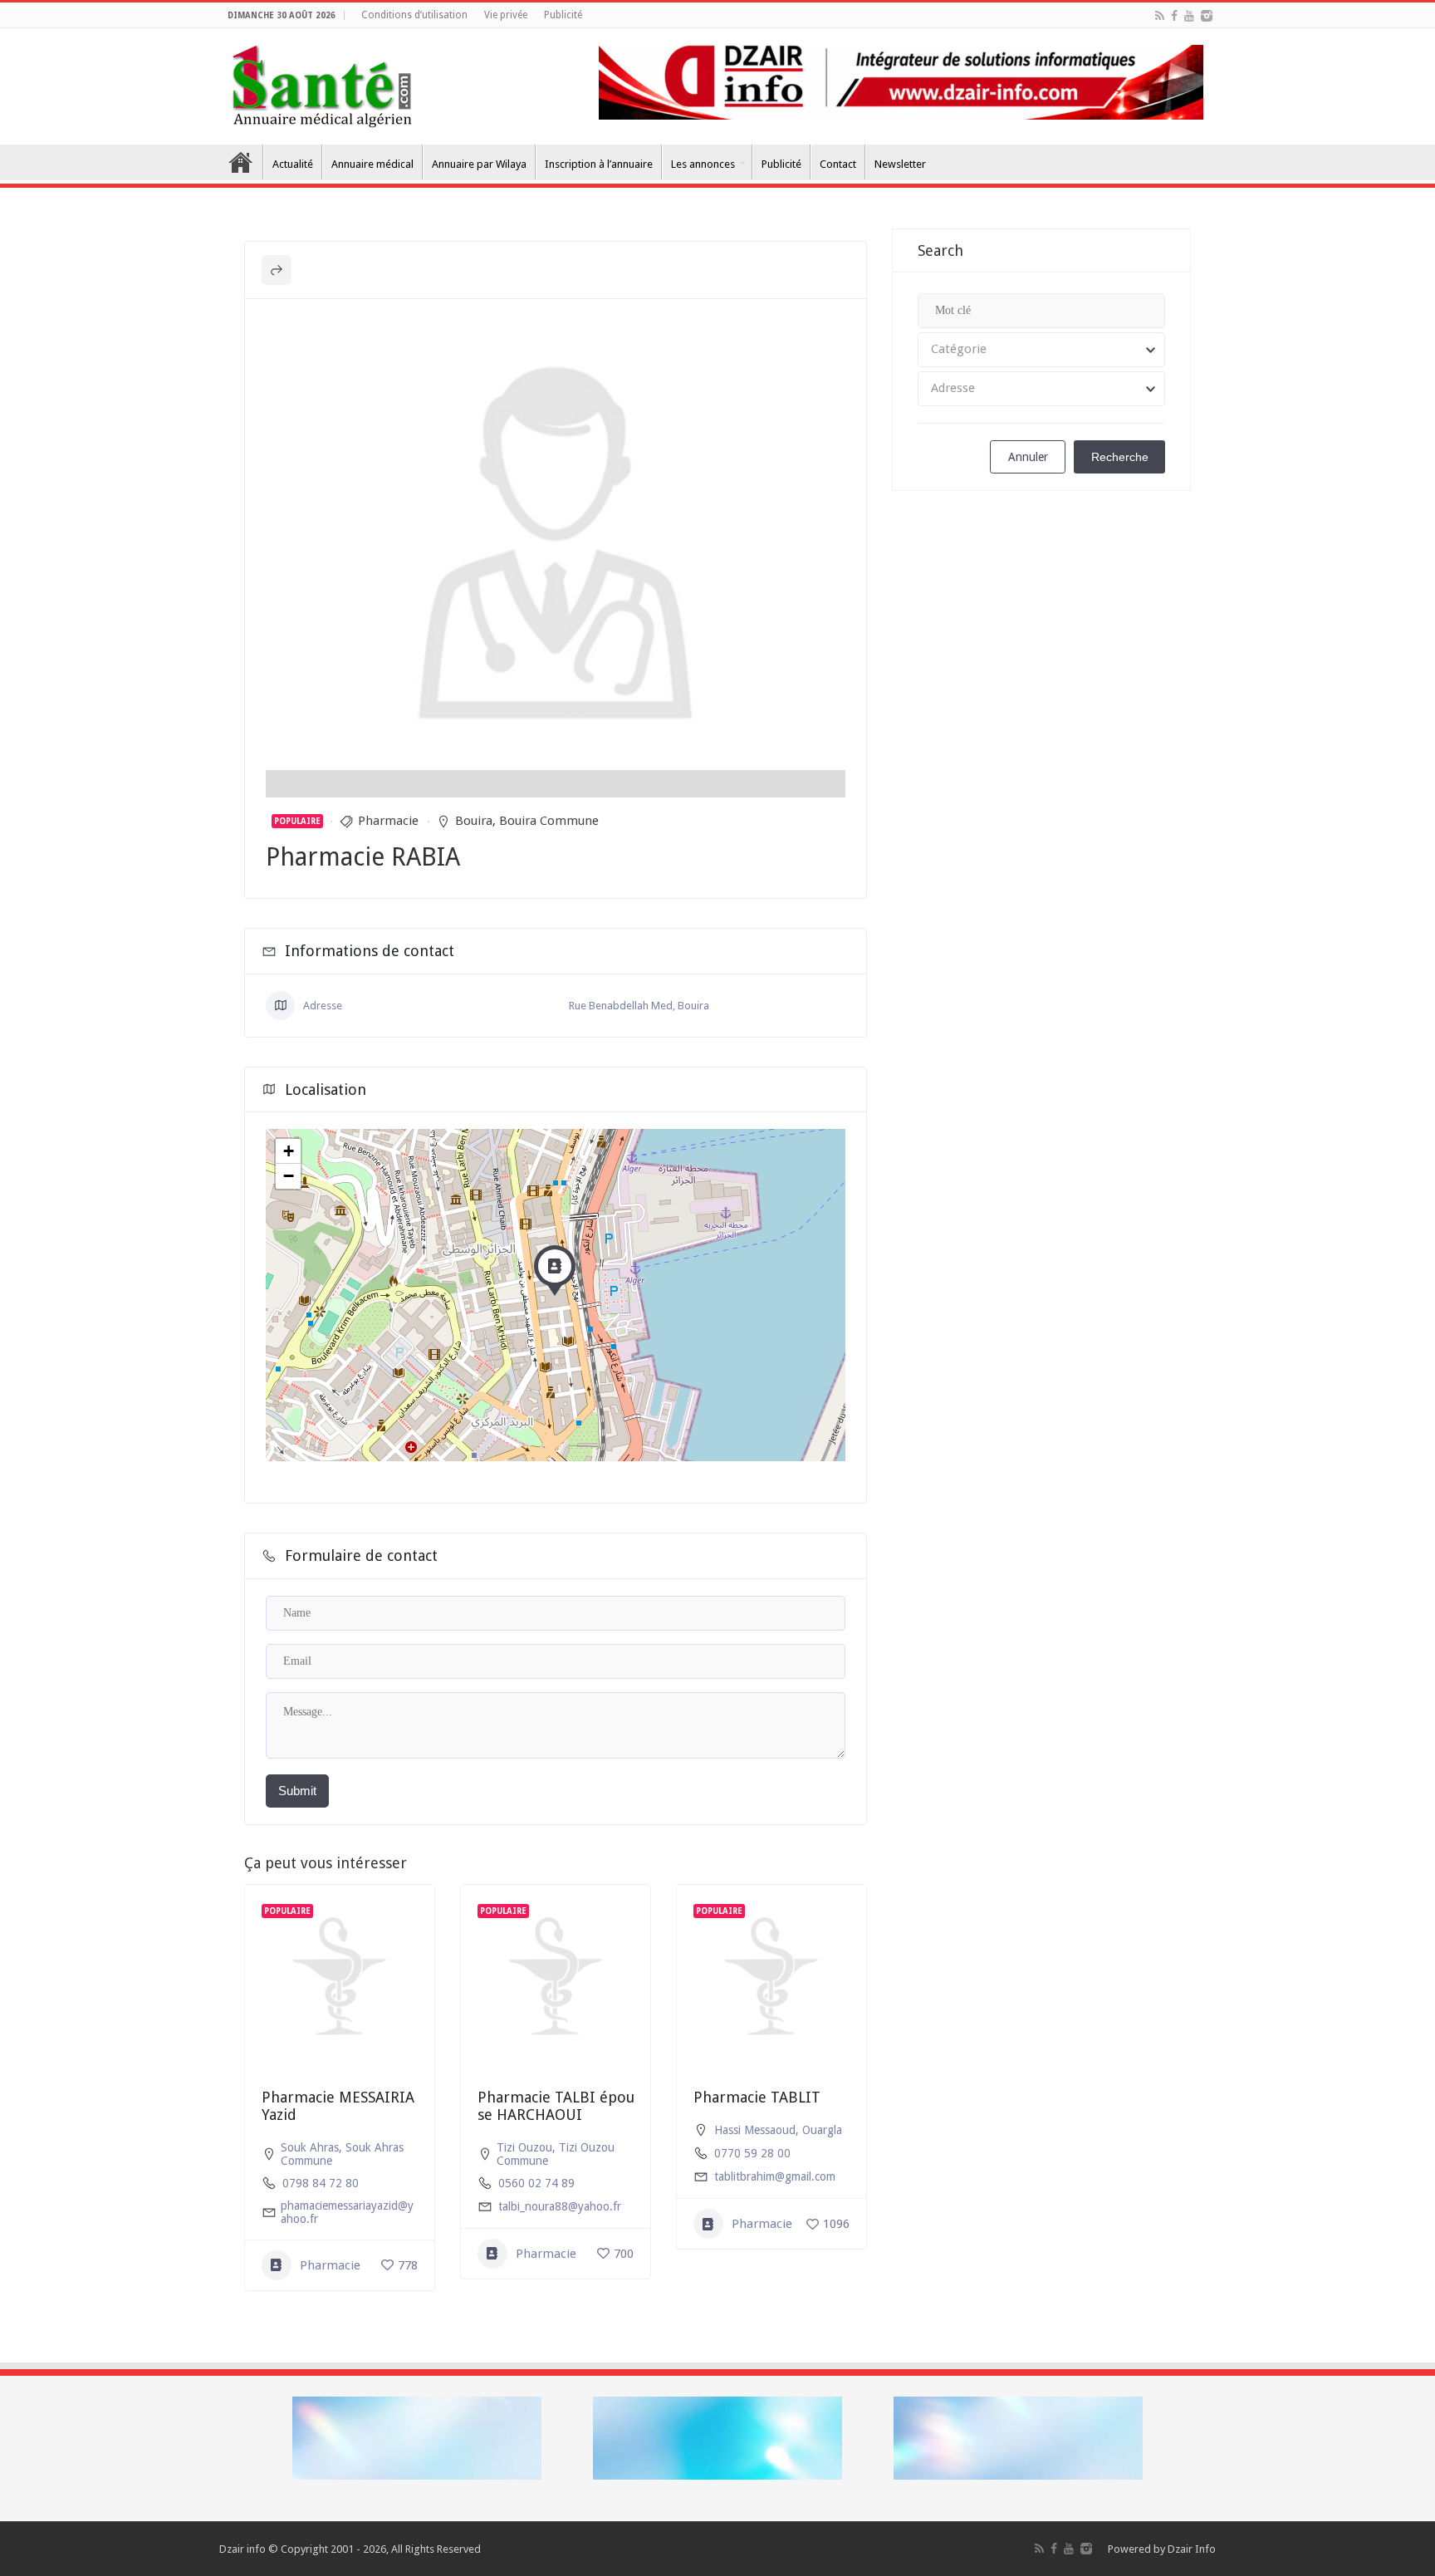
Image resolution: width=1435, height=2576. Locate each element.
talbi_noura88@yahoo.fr (560, 2206)
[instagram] (1207, 16)
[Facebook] (1174, 16)
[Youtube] (1189, 16)
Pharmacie (388, 821)
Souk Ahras (310, 2147)
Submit (297, 1791)
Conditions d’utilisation (414, 15)
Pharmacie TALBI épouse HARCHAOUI (556, 2106)
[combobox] (1041, 350)
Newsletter (900, 164)
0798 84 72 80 (321, 2183)
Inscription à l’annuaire (599, 164)
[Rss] (1160, 16)
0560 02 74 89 (536, 2183)
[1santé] (322, 83)
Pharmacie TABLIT (757, 2097)
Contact (838, 164)
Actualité (293, 164)
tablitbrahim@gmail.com (775, 2176)
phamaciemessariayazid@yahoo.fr (347, 2212)
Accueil (241, 162)
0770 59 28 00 (752, 2153)
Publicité (563, 15)
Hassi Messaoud (755, 2130)
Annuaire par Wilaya (479, 164)
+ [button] (289, 1151)
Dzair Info (1192, 2549)
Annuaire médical (372, 164)
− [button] (289, 1176)
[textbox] (1041, 350)
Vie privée (506, 15)
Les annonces (703, 164)
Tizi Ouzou (524, 2147)
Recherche (1120, 457)
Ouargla (822, 2130)
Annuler (1028, 457)
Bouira (474, 821)
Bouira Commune (549, 821)
